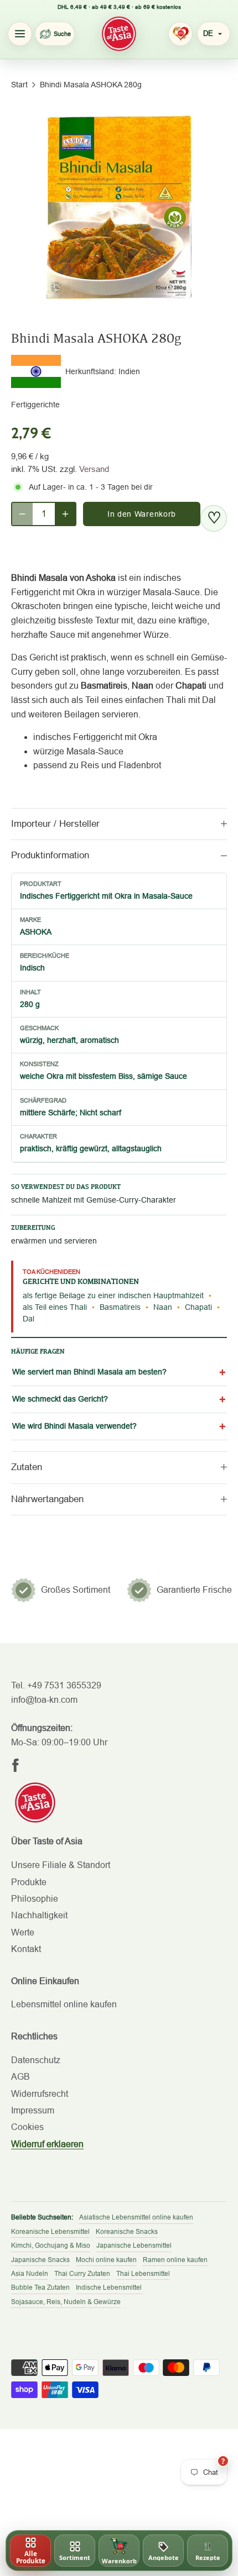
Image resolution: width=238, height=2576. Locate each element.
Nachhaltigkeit (39, 1915)
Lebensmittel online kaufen (64, 2004)
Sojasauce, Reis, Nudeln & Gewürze (66, 2302)
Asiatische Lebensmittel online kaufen (136, 2217)
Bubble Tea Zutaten (40, 2288)
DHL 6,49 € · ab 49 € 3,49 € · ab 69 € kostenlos (119, 7)
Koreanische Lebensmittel (50, 2232)
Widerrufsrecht (40, 2094)
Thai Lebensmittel (143, 2274)
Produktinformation (50, 855)
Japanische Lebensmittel (134, 2246)
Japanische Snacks (40, 2260)
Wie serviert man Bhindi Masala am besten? (89, 1372)
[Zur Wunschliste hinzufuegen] (214, 518)
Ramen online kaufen (175, 2260)
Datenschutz (36, 2060)
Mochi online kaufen (106, 2260)
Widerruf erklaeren (47, 2144)
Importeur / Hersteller (55, 824)
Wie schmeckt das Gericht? (60, 1399)
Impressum (33, 2110)
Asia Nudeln (30, 2274)
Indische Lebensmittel (109, 2288)
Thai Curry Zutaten (82, 2274)
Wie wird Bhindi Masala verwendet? (74, 1426)
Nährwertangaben (47, 1499)
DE (208, 33)
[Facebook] (15, 1765)
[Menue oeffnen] (20, 34)
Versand (94, 469)
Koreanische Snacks (127, 2232)
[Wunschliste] (180, 34)
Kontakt (26, 1949)
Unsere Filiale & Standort (61, 1865)
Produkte (29, 1882)
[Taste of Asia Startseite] (119, 34)
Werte (23, 1932)
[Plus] (65, 514)
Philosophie (35, 1899)
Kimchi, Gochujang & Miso (51, 2246)
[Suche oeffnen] (55, 34)
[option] (119, 207)
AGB (20, 2077)
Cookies (27, 2127)
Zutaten (27, 1467)
